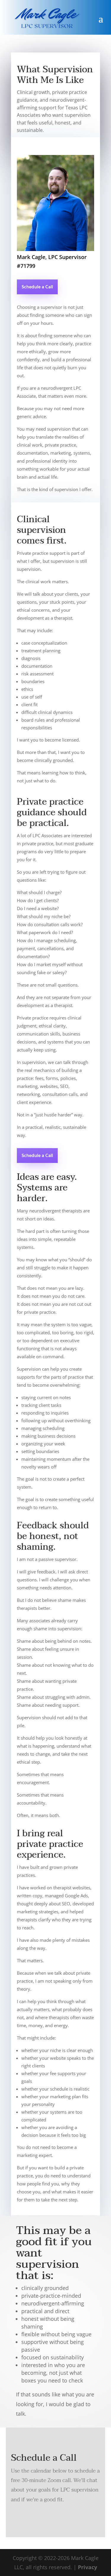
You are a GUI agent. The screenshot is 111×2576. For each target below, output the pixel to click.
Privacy (87, 2567)
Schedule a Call (37, 287)
